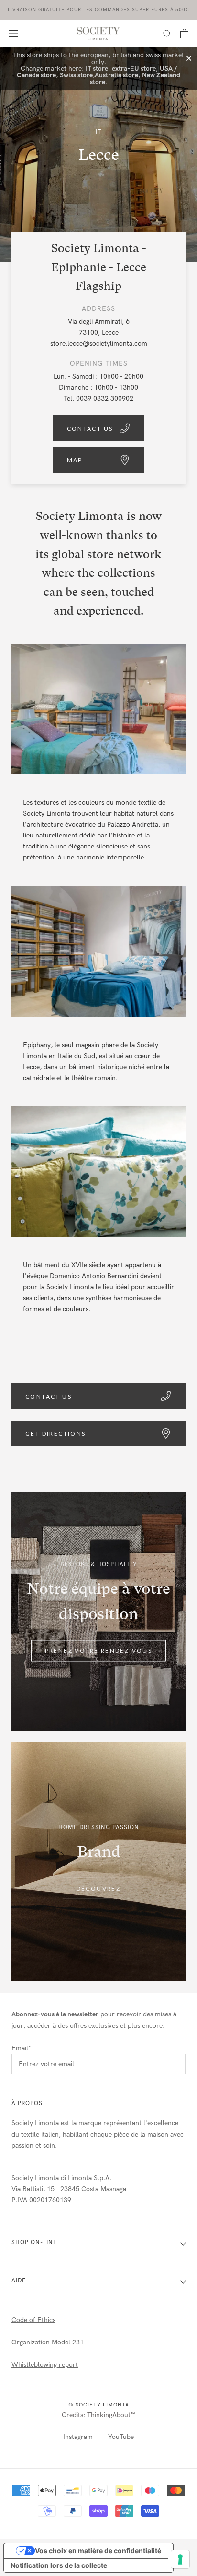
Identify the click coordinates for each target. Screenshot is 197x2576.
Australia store (116, 75)
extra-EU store (134, 69)
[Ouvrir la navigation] (13, 33)
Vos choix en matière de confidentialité (98, 2550)
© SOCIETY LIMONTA (99, 2405)
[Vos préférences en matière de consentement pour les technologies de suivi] (180, 2559)
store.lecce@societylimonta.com (99, 344)
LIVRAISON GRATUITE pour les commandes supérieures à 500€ (98, 10)
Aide (19, 2280)
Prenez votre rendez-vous (99, 1651)
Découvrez (99, 1889)
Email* (21, 2048)
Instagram (78, 2437)
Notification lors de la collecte (59, 2565)
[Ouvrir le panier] (184, 33)
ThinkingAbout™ (111, 2415)
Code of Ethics (33, 2320)
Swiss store (76, 75)
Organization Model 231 (48, 2342)
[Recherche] (167, 33)
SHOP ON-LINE (34, 2242)
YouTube (121, 2437)
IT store (97, 69)
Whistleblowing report (45, 2365)
